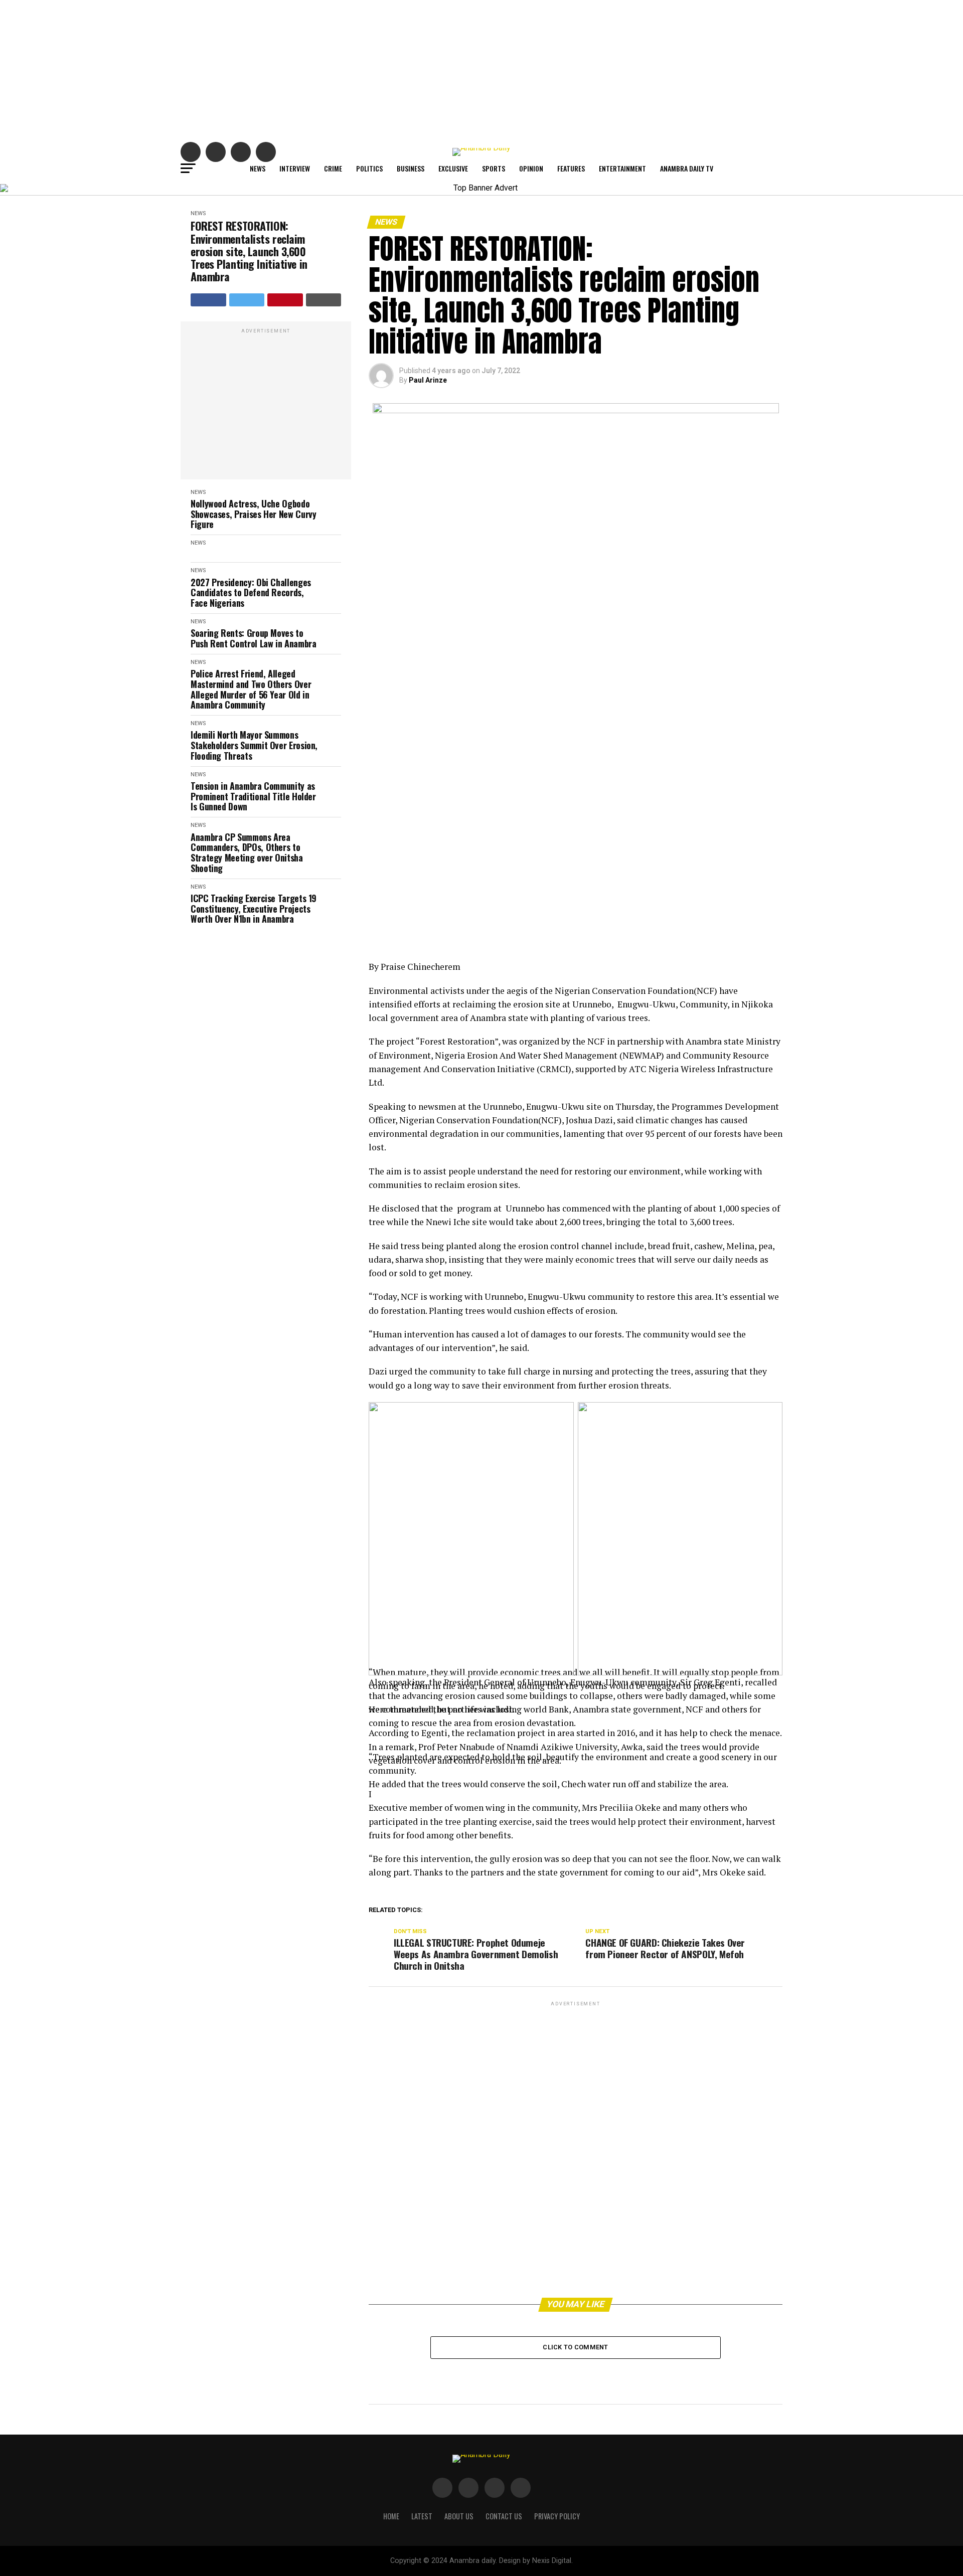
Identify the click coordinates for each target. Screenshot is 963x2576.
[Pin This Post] (285, 300)
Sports (494, 168)
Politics (369, 168)
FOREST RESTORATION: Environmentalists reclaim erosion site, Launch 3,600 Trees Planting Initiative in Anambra (249, 251)
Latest (422, 2516)
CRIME (333, 168)
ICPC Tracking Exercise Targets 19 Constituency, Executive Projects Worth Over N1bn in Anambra (254, 909)
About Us (459, 2516)
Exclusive (453, 168)
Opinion (531, 168)
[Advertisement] (481, 70)
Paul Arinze (428, 380)
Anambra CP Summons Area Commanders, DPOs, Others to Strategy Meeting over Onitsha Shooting (247, 853)
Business (411, 168)
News (258, 168)
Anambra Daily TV (687, 168)
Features (571, 168)
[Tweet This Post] (247, 300)
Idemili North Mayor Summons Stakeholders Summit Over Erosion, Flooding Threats (254, 745)
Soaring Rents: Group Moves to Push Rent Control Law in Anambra (253, 638)
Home (391, 2516)
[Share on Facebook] (208, 300)
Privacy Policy (557, 2516)
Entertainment (622, 168)
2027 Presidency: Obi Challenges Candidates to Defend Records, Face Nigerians (251, 593)
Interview (295, 168)
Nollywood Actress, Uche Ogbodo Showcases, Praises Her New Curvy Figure (253, 514)
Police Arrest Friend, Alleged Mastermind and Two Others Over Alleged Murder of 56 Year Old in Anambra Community (251, 689)
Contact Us (504, 2516)
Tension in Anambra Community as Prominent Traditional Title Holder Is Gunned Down (253, 796)
